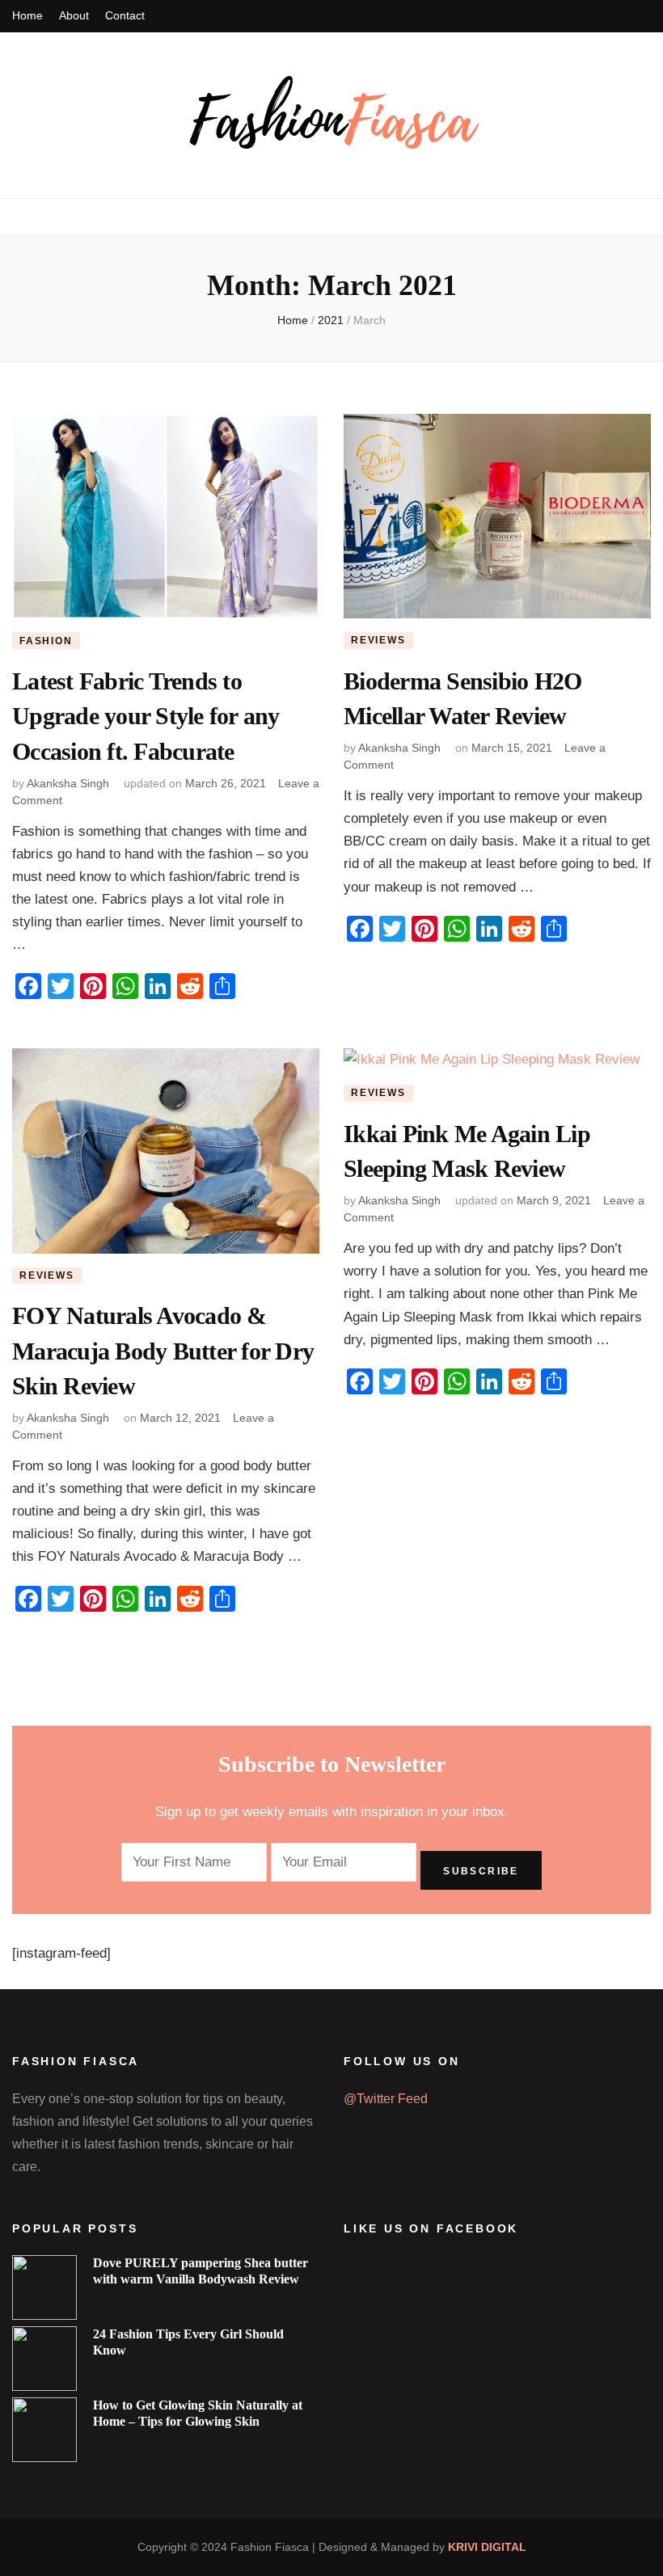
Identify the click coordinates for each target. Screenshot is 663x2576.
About (74, 15)
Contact (125, 15)
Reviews (378, 640)
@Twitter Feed (386, 2099)
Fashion (46, 641)
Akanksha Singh (68, 783)
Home (27, 15)
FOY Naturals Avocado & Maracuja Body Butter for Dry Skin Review (163, 1351)
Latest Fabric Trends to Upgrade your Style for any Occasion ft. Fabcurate (146, 716)
